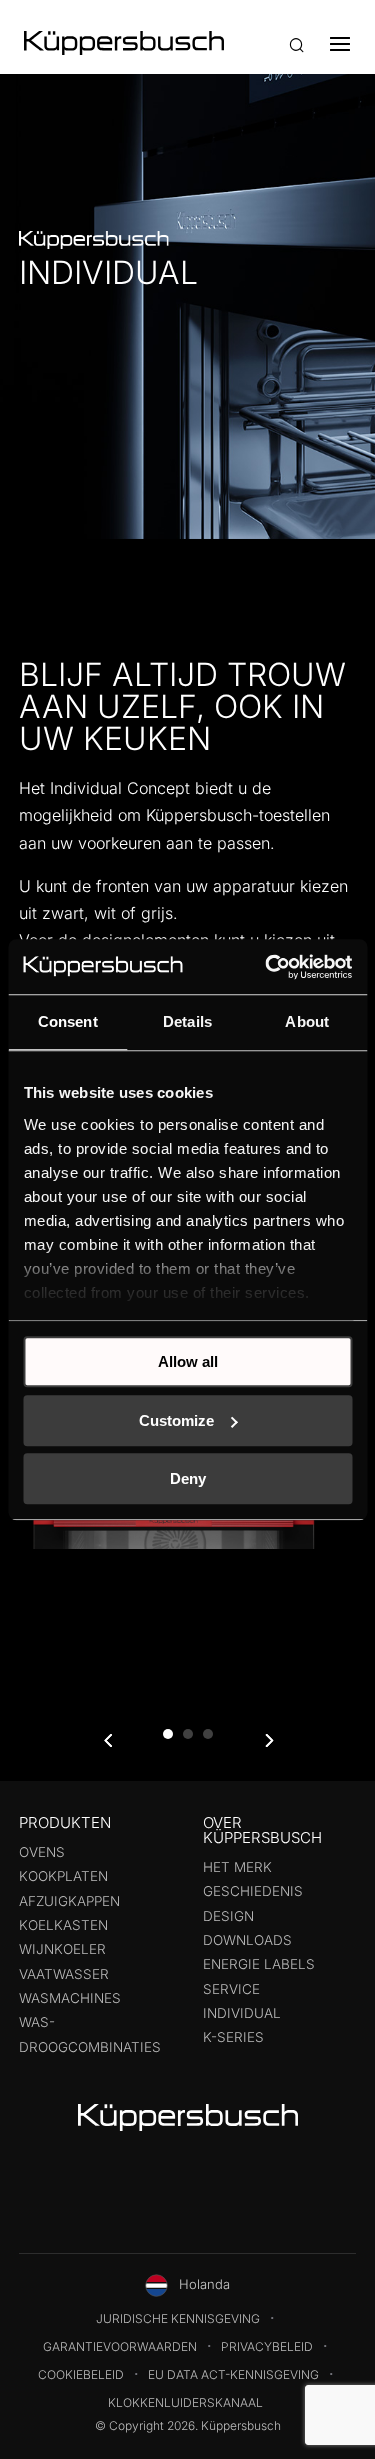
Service (231, 1989)
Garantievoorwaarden (120, 2346)
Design (228, 1916)
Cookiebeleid (81, 2374)
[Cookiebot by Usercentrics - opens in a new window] (267, 967)
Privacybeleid (267, 2346)
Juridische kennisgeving (178, 2318)
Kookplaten (63, 1876)
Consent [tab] (68, 1021)
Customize (176, 1420)
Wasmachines (70, 1998)
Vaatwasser (64, 1974)
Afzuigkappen (69, 1901)
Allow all (188, 1361)
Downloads (247, 1940)
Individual (242, 2013)
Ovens (42, 1852)
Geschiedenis (253, 1891)
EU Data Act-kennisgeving (233, 2374)
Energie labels (259, 1964)
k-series (233, 2037)
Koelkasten (63, 1925)
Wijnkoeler (62, 1949)
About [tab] (307, 1021)
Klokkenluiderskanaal (185, 2402)
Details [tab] (187, 1021)
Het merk (237, 1867)
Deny (188, 1478)
